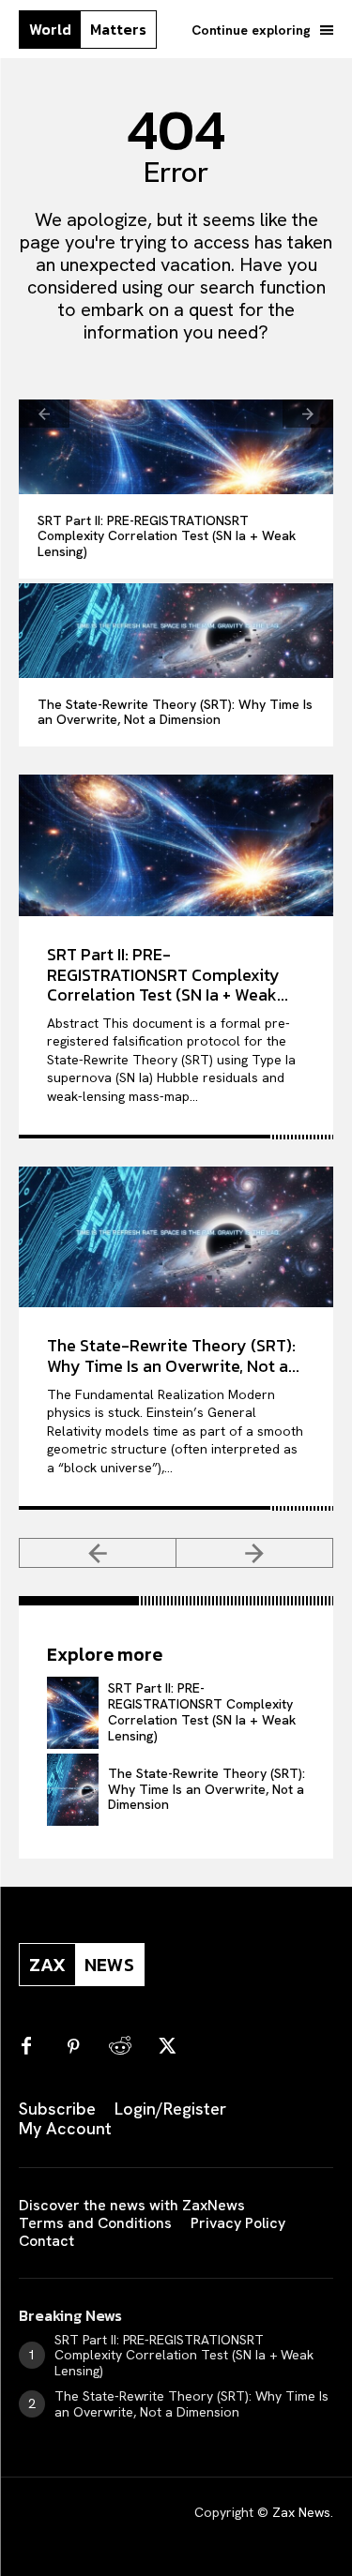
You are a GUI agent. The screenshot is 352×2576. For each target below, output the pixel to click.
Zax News (301, 2512)
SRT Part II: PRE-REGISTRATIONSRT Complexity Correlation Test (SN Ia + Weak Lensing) (167, 536)
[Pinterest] (73, 2047)
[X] (167, 2047)
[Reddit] (120, 2047)
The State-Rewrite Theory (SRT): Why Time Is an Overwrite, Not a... (173, 1356)
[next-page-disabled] (308, 414)
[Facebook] (26, 2047)
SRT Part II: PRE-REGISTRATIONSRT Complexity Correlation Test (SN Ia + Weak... (168, 974)
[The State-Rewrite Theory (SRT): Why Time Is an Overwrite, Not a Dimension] (176, 631)
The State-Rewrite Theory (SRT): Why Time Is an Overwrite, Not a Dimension (175, 712)
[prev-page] (44, 414)
